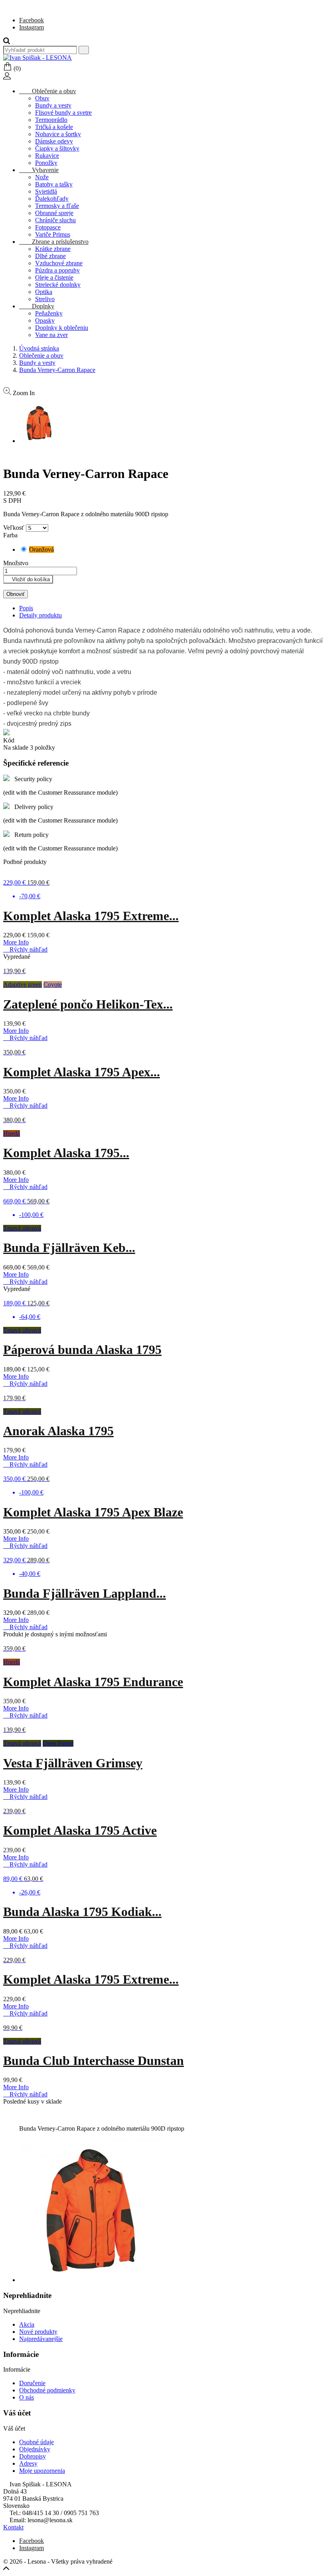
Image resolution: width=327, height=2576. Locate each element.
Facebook (32, 20)
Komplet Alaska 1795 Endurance (93, 1682)
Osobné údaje (36, 2442)
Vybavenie (39, 170)
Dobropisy (33, 2456)
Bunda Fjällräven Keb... (69, 1248)
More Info (16, 942)
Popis (26, 608)
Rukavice (47, 156)
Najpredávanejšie (41, 2339)
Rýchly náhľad (25, 949)
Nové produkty (38, 2332)
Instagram (32, 27)
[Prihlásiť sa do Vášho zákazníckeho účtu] (7, 77)
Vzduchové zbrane (59, 263)
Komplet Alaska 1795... (66, 1153)
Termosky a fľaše (57, 206)
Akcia (27, 2324)
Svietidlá (46, 191)
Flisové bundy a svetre (63, 113)
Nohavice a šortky (58, 134)
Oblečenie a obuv (48, 91)
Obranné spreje (54, 213)
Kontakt (13, 2527)
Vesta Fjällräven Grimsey (73, 1763)
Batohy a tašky (54, 184)
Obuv (42, 98)
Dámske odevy (54, 141)
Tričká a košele (54, 127)
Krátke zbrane (53, 249)
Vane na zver (51, 335)
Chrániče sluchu (55, 220)
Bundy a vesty (53, 105)
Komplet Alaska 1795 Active (80, 1830)
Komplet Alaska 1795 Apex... (82, 1072)
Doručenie (32, 2383)
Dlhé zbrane (50, 256)
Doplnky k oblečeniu (62, 328)
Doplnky (37, 306)
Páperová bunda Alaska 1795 (82, 1350)
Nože (42, 177)
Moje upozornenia (42, 2471)
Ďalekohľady (52, 199)
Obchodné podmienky (47, 2390)
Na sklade (16, 747)
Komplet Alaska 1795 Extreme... (91, 916)
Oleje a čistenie (54, 277)
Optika (44, 292)
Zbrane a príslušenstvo (54, 242)
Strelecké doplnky (58, 285)
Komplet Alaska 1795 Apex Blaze (93, 1512)
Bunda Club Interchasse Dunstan (94, 2061)
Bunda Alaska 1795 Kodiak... (82, 1912)
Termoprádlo (51, 120)
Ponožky (46, 163)
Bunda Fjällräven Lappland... (85, 1593)
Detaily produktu (40, 615)
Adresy (28, 2463)
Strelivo (45, 299)
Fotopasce (48, 227)
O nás (27, 2397)
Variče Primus (53, 234)
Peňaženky (49, 313)
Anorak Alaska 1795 (58, 1431)
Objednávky (35, 2449)
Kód (9, 740)
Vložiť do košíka (28, 579)
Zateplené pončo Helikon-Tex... (88, 1004)
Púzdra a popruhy (57, 270)
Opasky (45, 320)
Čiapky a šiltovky (57, 148)
